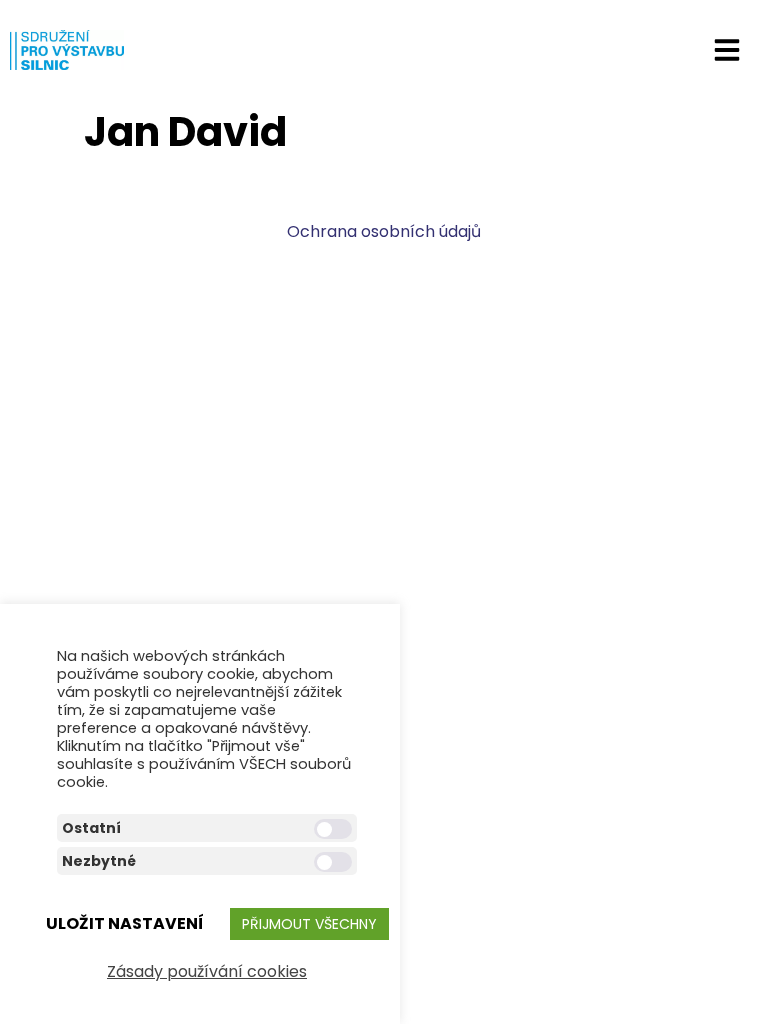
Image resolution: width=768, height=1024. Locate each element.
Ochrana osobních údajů (384, 231)
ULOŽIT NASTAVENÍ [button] (125, 923)
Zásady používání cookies (207, 971)
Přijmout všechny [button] (309, 924)
